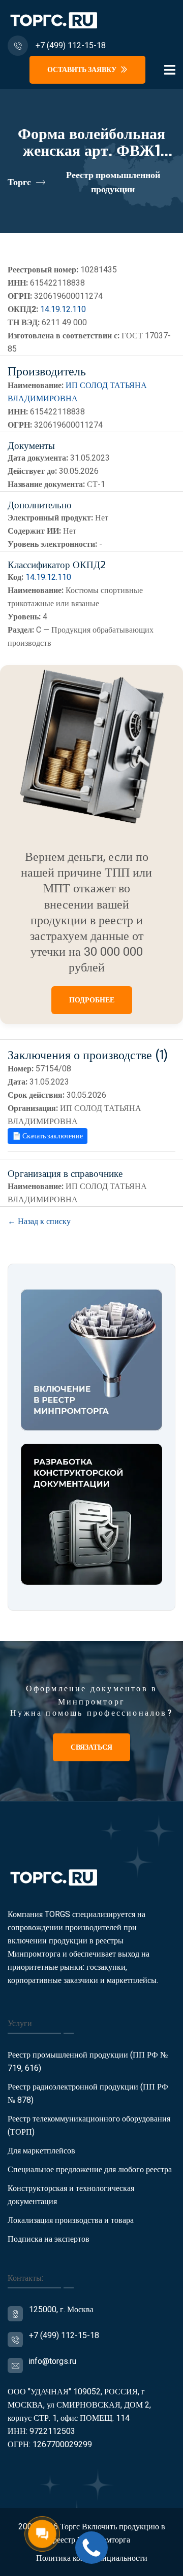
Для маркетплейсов (41, 2151)
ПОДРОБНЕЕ (92, 1000)
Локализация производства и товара (71, 2220)
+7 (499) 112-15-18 (71, 46)
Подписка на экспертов (49, 2239)
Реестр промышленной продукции (113, 182)
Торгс (19, 182)
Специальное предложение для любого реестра (90, 2170)
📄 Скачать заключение (48, 1136)
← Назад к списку (39, 1222)
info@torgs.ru (53, 2361)
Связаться (91, 1747)
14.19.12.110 (63, 309)
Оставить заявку (83, 70)
